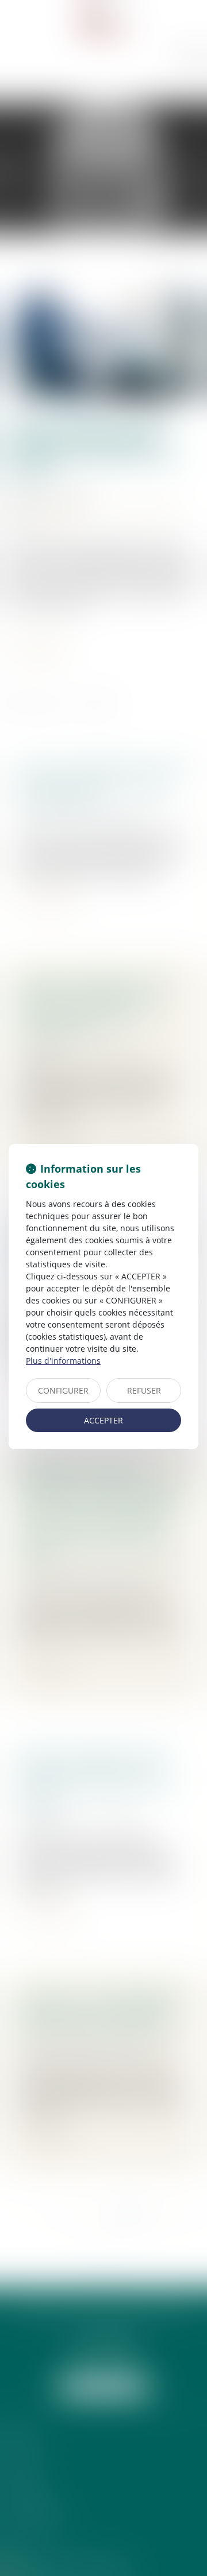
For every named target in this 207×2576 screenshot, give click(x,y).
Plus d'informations (63, 1361)
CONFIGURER (63, 1390)
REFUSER (144, 1390)
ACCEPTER (103, 1420)
